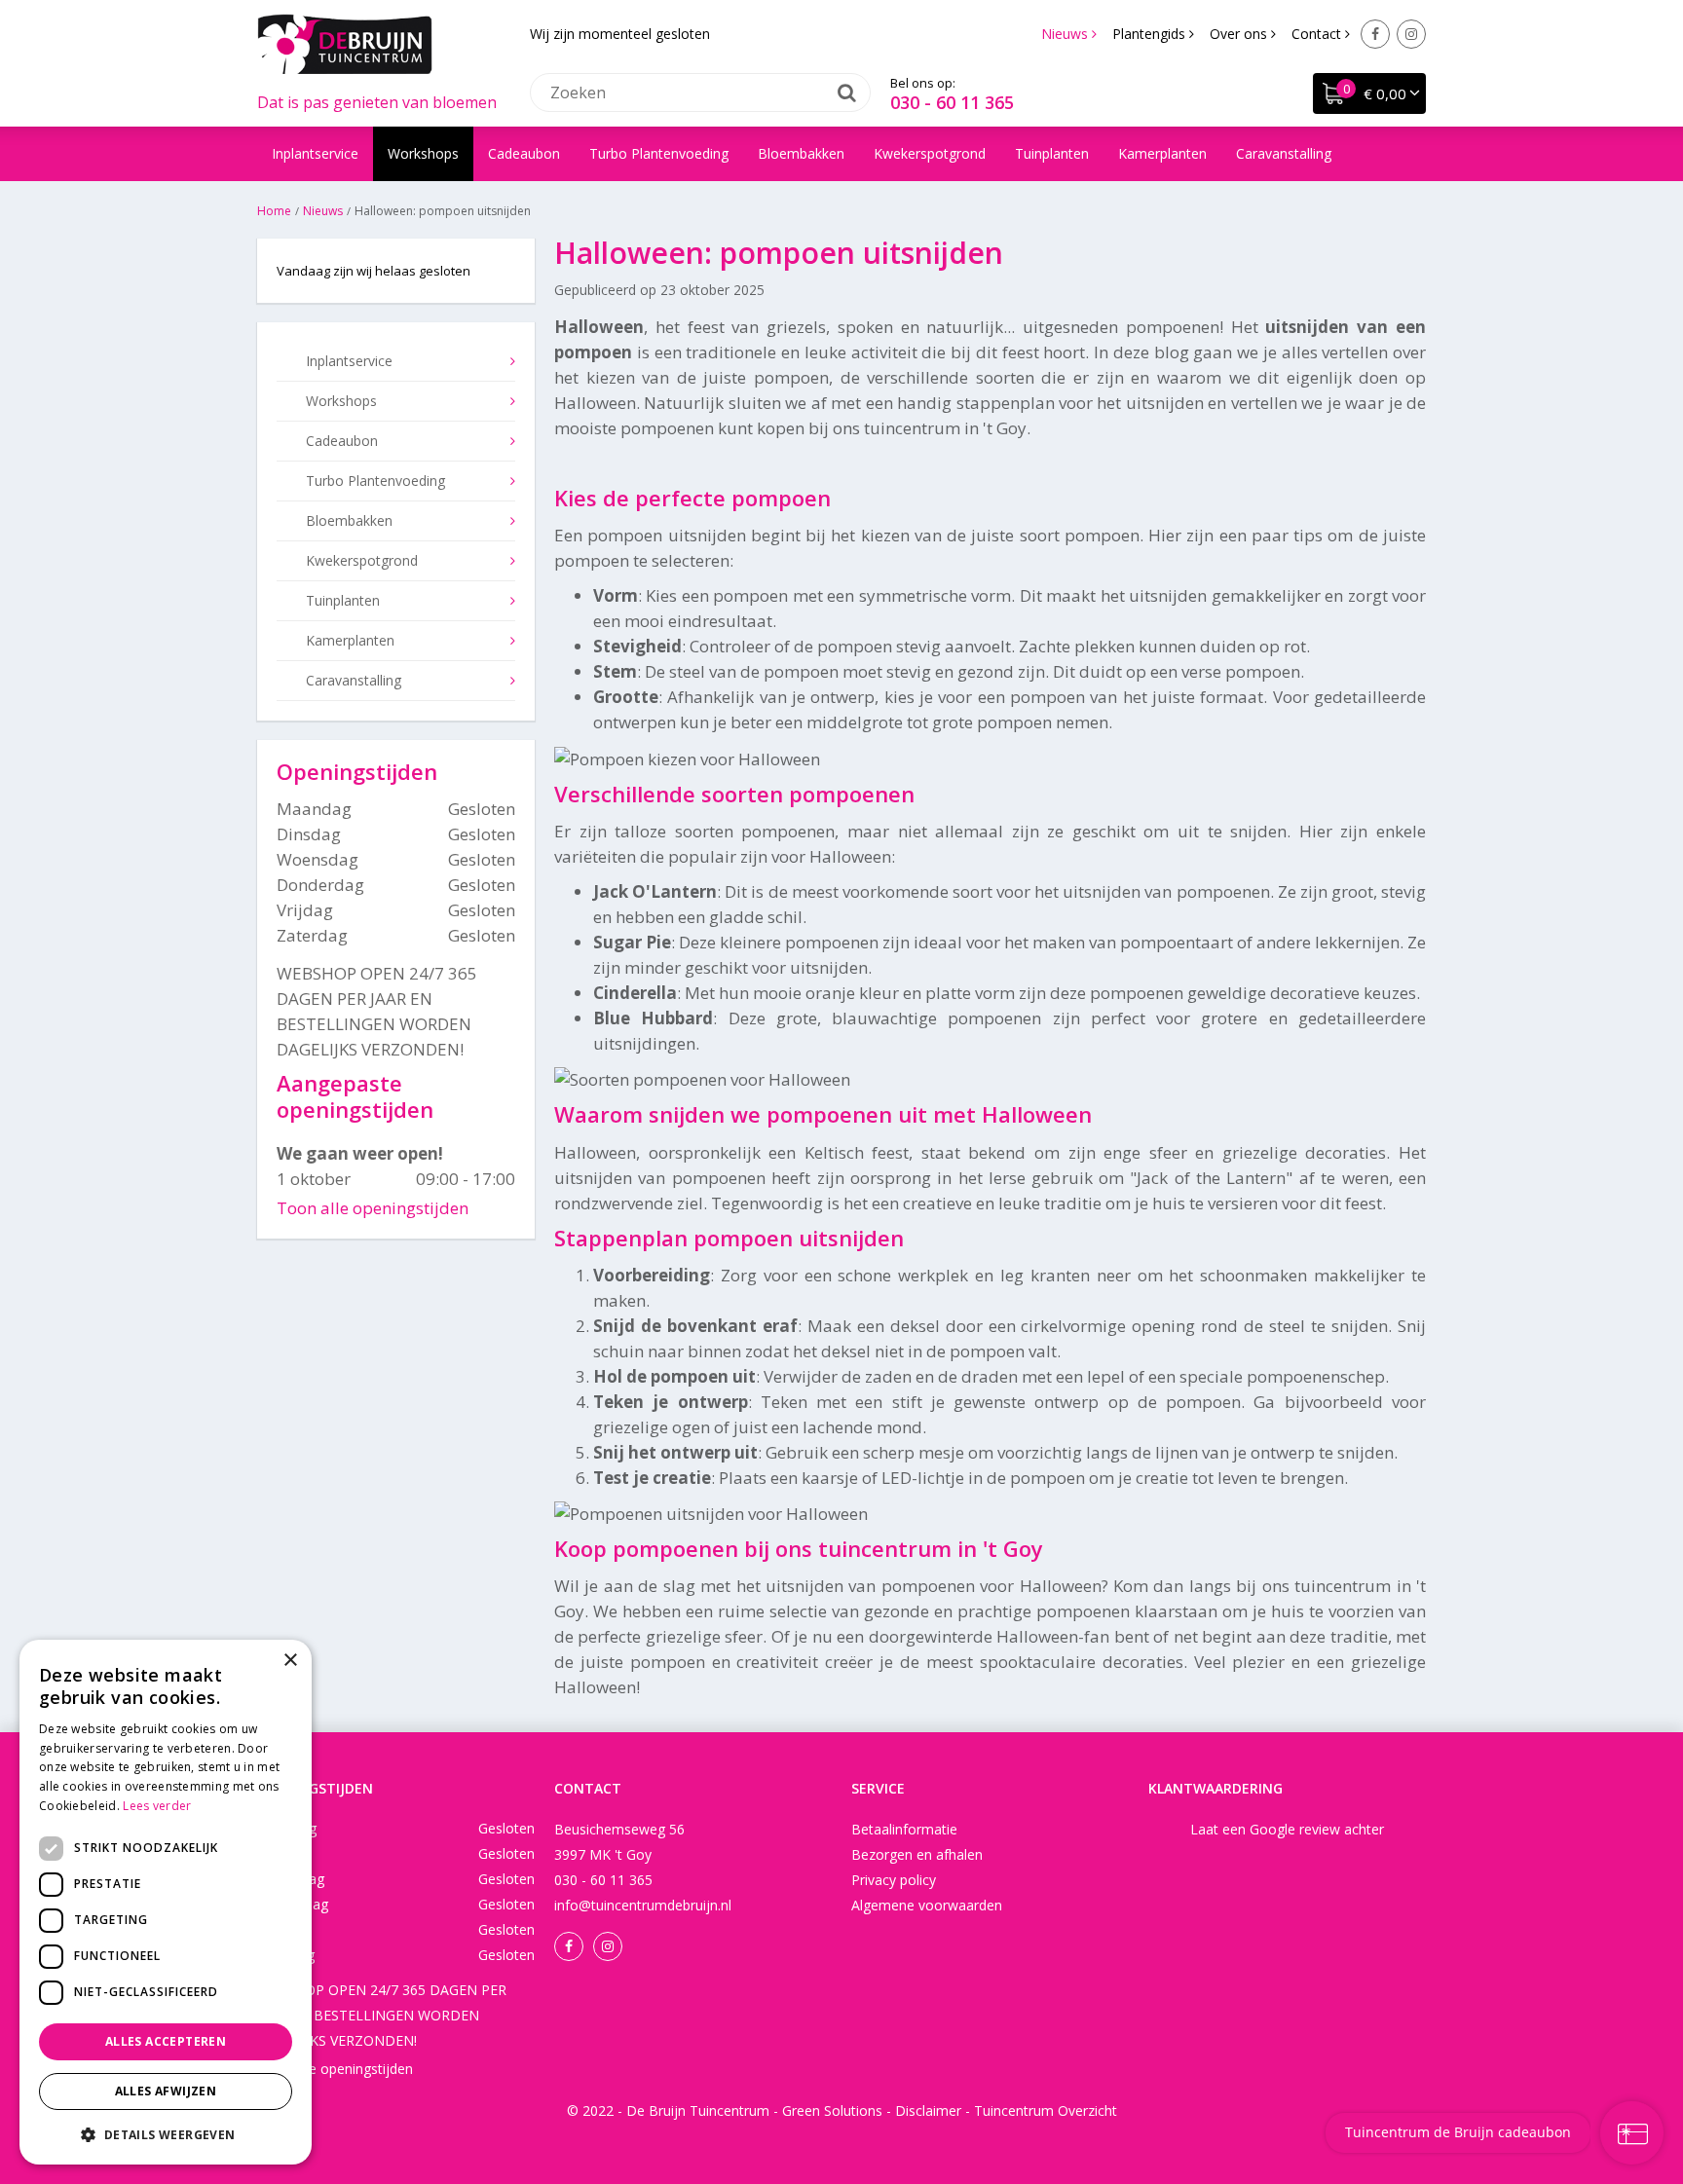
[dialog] (166, 1902)
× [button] (290, 1661)
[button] (166, 2134)
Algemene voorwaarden (927, 1905)
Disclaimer (928, 2110)
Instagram (1411, 34)
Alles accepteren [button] (166, 2041)
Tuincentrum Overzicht (1046, 2110)
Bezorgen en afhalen (917, 1854)
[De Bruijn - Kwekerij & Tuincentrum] (345, 44)
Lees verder (157, 1806)
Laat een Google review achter (1287, 1829)
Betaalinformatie (904, 1829)
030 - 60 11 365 (952, 102)
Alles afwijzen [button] (166, 2091)
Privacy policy (894, 1880)
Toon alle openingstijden (373, 1208)
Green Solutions (832, 2110)
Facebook (1375, 34)
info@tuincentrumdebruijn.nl (643, 1905)
